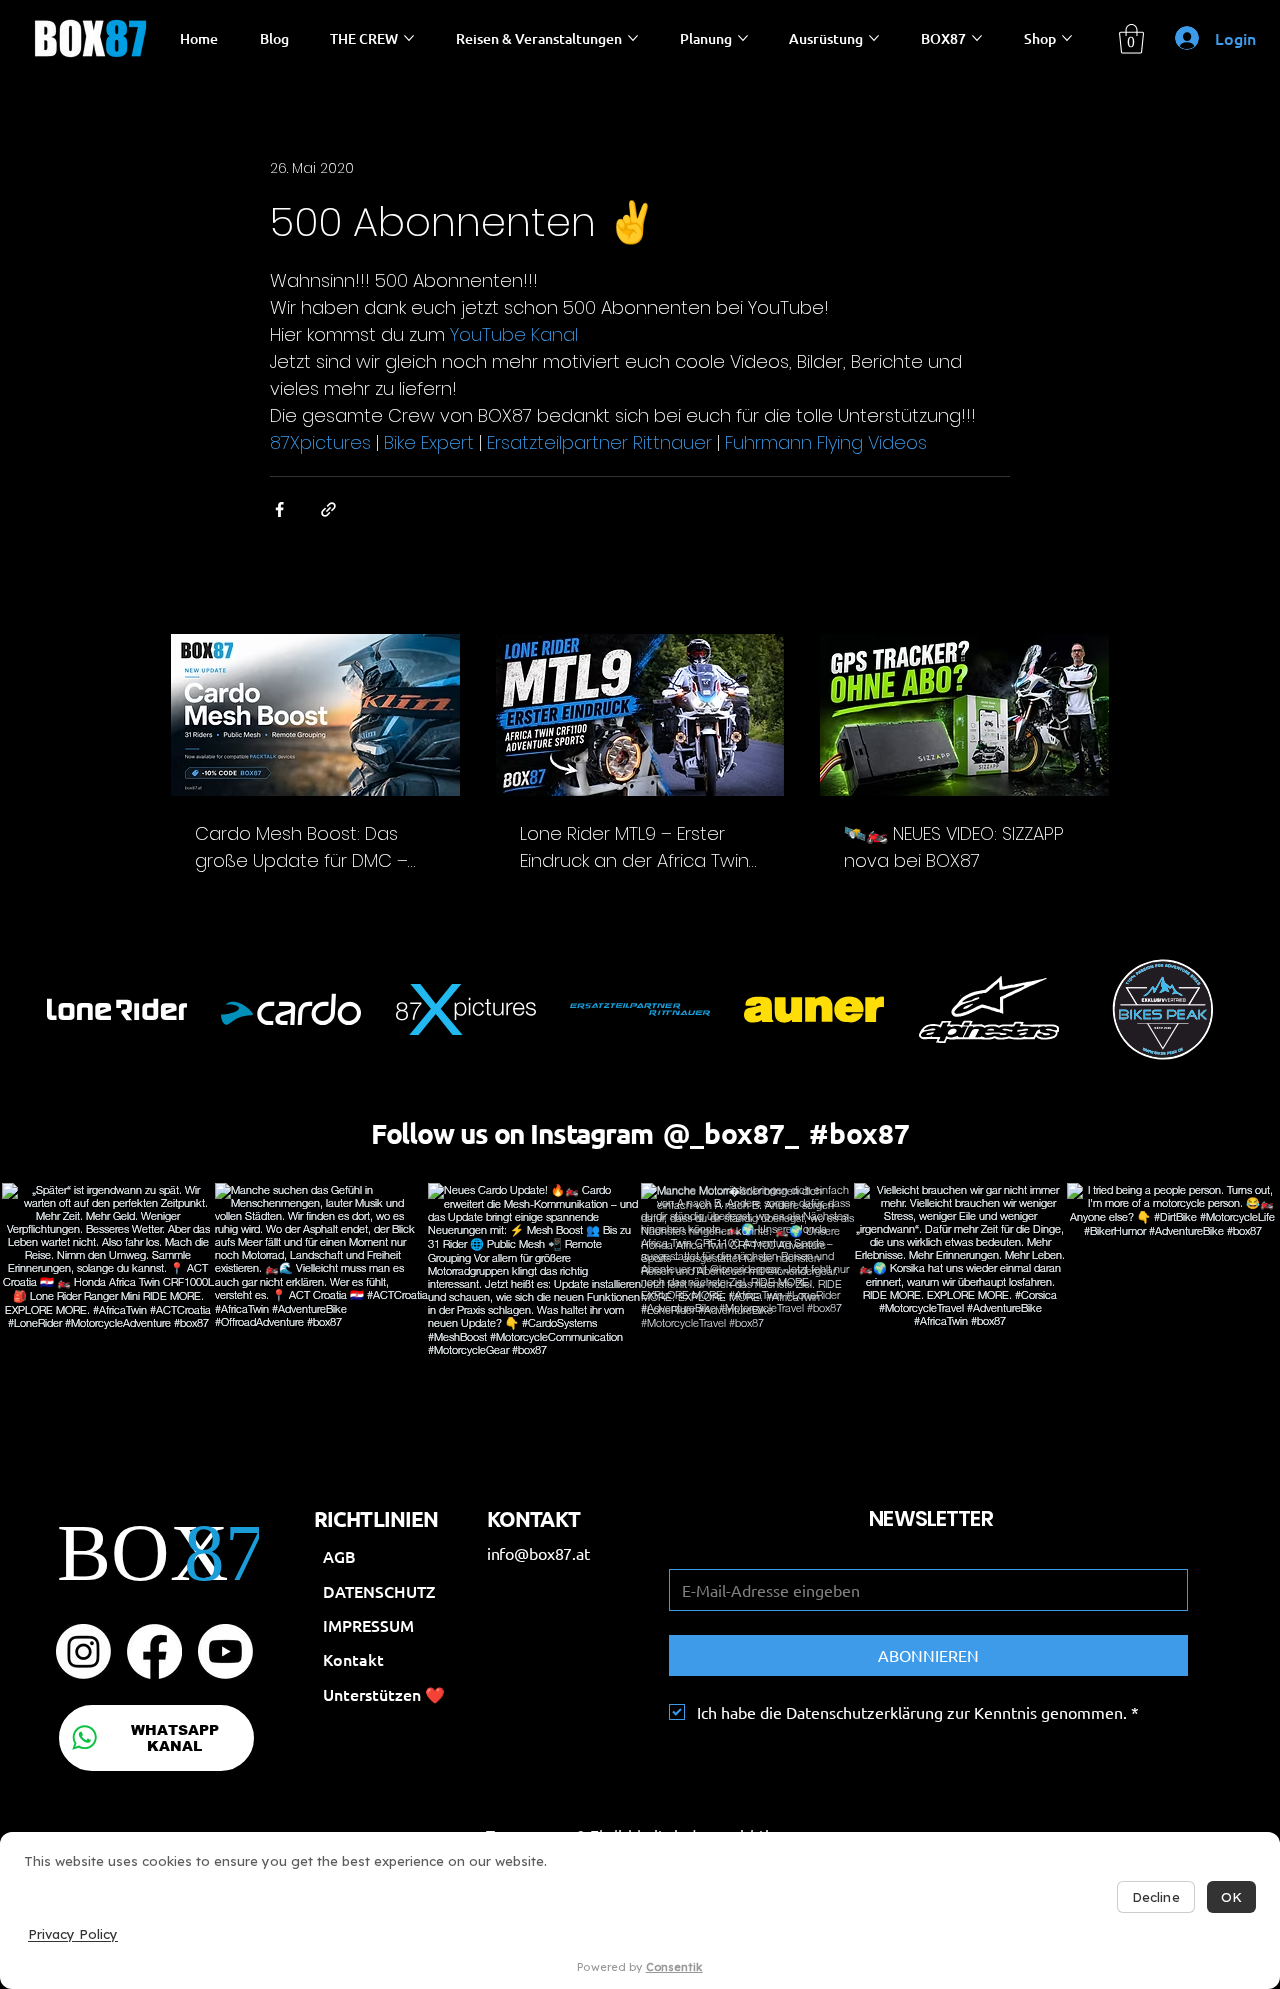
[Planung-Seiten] (743, 38)
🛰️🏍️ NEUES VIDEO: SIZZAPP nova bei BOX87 (954, 847)
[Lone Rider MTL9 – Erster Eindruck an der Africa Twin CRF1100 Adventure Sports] (640, 715)
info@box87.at (538, 1553)
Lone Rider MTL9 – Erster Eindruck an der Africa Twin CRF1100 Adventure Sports (634, 847)
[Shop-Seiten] (1067, 38)
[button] (1131, 39)
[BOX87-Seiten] (977, 38)
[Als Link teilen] (328, 509)
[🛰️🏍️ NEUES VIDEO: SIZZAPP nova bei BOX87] (964, 715)
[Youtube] (225, 1651)
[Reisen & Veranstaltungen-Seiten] (633, 38)
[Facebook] (154, 1651)
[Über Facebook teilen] (279, 509)
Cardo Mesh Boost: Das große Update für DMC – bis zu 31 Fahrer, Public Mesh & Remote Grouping (313, 847)
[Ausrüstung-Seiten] (874, 38)
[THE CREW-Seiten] (409, 38)
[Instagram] (83, 1651)
